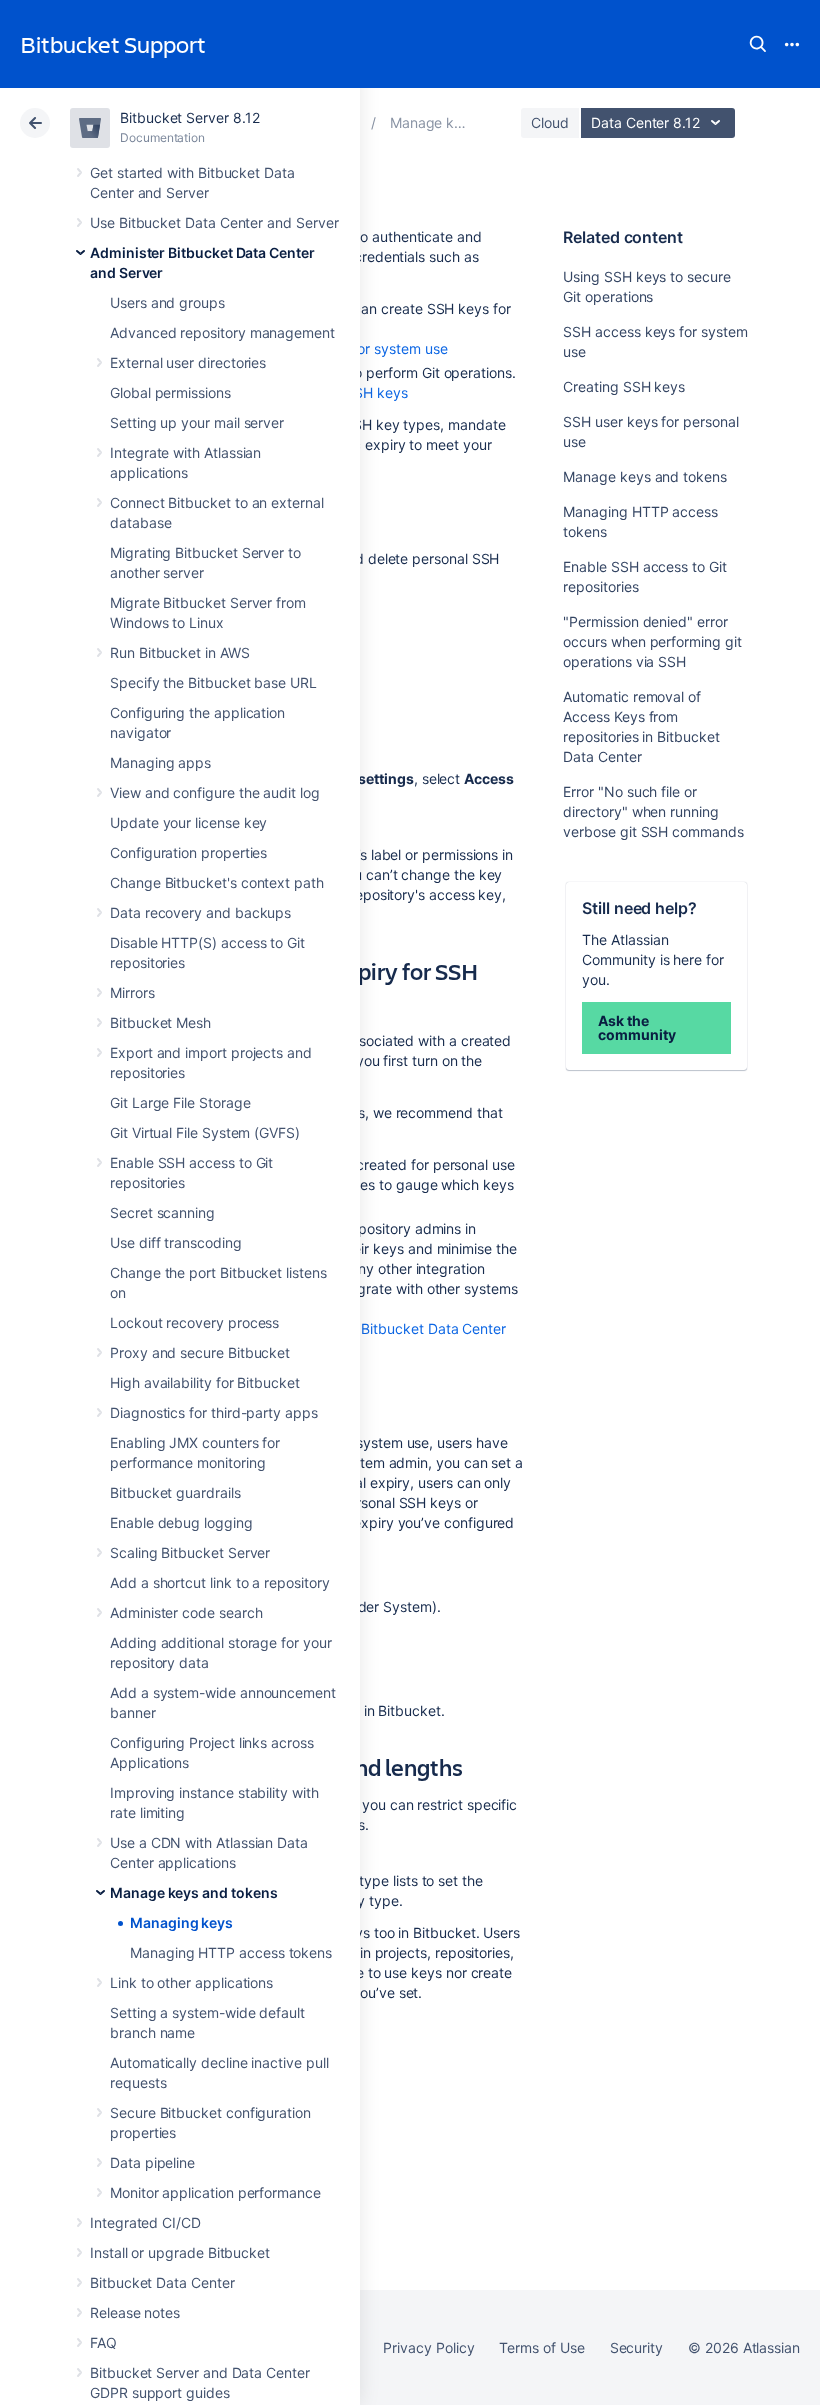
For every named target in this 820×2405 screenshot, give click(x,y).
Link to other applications (191, 1982)
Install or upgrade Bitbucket (180, 2252)
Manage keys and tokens (193, 1892)
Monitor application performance (215, 2192)
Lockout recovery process (194, 1322)
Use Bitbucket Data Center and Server (214, 222)
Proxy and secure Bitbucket (200, 1352)
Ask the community (636, 1027)
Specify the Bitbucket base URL (213, 682)
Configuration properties (188, 852)
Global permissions (170, 392)
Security (636, 2347)
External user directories (188, 362)
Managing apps (160, 762)
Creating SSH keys (624, 386)
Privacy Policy (428, 2347)
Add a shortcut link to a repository (220, 1582)
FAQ (103, 2342)
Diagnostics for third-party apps (214, 1412)
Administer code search (186, 1612)
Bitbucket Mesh (160, 1022)
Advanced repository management (222, 332)
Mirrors (132, 992)
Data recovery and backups (200, 912)
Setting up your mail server (197, 422)
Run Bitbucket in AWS (180, 652)
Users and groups (167, 302)
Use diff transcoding (176, 1242)
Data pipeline (152, 2162)
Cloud (550, 122)
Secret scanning (162, 1212)
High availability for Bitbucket (205, 1382)
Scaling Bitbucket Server (190, 1552)
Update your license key (188, 822)
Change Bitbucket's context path (217, 882)
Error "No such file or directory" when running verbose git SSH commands (653, 811)
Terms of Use (541, 2347)
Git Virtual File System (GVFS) (205, 1132)
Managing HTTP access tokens (231, 1952)
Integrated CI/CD (145, 2222)
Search (758, 44)
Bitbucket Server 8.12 (190, 117)
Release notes (135, 2312)
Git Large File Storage (180, 1102)
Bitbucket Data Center (162, 2282)
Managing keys (181, 1922)
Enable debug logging (181, 1522)
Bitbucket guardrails (175, 1492)
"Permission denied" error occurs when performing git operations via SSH (652, 641)
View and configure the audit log (215, 792)
